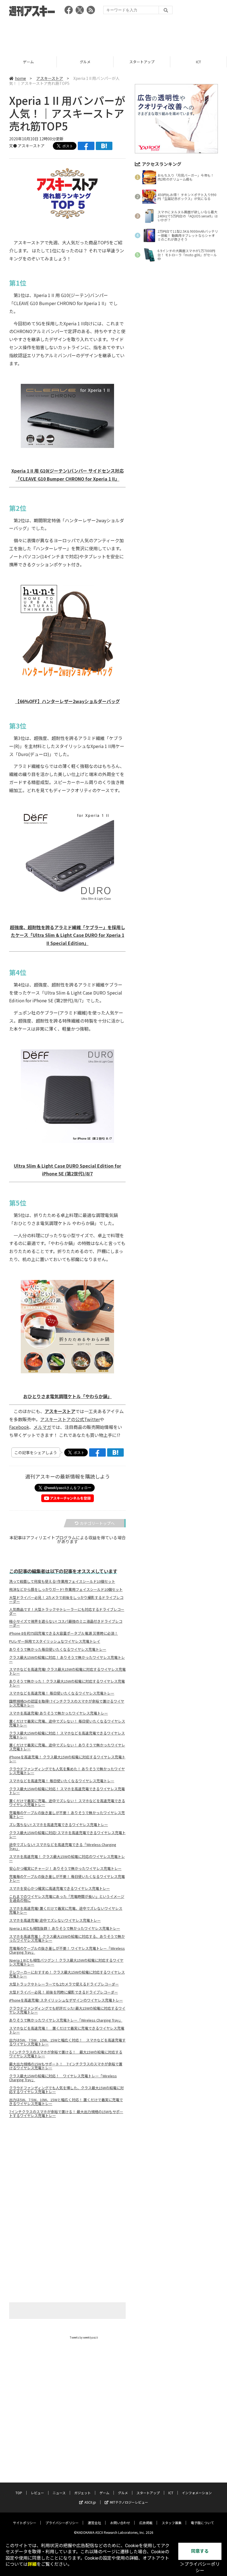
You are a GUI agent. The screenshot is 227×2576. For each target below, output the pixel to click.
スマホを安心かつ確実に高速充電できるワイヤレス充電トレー (60, 1888)
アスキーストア (198, 62)
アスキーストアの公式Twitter (70, 1419)
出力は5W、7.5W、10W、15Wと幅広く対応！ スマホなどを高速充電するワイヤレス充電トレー (67, 2042)
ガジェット (82, 2493)
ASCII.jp (90, 2502)
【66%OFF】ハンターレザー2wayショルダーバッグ (68, 701)
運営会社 (94, 2523)
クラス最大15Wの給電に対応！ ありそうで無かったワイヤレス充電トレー (67, 1659)
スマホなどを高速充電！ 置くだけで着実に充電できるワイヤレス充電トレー (67, 2030)
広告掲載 (146, 2523)
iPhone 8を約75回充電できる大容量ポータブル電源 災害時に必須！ (64, 1633)
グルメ (28, 62)
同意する (200, 2551)
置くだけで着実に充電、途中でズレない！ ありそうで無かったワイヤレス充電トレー (67, 1747)
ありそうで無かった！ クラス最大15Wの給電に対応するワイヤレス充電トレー (67, 1683)
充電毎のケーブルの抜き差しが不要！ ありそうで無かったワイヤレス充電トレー (67, 1815)
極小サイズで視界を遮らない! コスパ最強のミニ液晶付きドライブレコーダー (66, 1623)
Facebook (19, 1427)
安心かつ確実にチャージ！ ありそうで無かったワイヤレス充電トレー (65, 1868)
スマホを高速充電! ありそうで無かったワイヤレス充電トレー (59, 1713)
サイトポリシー (25, 2523)
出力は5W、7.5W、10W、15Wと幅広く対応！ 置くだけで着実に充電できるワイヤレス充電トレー (66, 2102)
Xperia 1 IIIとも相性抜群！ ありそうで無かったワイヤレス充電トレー (65, 1928)
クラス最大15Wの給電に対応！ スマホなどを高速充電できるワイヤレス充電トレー (67, 1735)
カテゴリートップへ (97, 1523)
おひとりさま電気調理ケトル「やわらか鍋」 (68, 1396)
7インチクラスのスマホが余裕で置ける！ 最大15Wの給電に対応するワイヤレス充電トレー (66, 2054)
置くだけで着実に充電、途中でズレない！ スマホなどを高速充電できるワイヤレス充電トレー (67, 1803)
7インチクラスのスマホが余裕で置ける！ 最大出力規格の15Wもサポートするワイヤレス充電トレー (66, 2114)
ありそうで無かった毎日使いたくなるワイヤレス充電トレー (58, 1649)
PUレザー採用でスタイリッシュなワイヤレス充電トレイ (55, 1641)
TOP (19, 2493)
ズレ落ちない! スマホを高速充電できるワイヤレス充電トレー (59, 1825)
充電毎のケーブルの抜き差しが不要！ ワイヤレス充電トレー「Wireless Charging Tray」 (67, 1950)
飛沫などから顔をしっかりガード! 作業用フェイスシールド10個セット (66, 1589)
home (20, 78)
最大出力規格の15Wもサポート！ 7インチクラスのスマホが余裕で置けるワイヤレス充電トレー (66, 2066)
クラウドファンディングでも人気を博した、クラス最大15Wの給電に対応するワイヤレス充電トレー (66, 2090)
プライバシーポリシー (62, 2523)
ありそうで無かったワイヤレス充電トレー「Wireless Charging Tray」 (66, 2020)
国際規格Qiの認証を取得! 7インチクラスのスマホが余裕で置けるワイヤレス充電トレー (67, 1703)
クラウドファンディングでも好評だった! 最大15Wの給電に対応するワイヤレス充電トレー (67, 2010)
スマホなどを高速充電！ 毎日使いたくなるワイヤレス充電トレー (62, 1693)
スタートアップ (85, 62)
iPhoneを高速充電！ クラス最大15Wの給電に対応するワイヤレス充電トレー (67, 1759)
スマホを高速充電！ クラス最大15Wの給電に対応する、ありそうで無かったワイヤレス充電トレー (67, 1938)
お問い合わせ (120, 2523)
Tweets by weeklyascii (84, 2337)
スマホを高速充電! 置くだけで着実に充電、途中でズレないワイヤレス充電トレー (66, 1910)
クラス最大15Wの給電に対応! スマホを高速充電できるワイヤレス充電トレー (67, 1835)
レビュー (37, 2493)
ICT (142, 62)
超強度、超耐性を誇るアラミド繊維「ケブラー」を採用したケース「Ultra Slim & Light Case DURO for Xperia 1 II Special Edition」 (68, 935)
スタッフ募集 (172, 2523)
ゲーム (104, 2493)
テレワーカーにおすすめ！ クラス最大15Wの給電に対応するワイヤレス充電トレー (67, 1974)
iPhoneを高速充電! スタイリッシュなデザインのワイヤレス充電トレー (66, 2000)
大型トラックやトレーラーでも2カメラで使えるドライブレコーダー (64, 1984)
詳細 (32, 2564)
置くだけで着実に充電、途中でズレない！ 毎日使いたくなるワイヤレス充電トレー (67, 1723)
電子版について (202, 2523)
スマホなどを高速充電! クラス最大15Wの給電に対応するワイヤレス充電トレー (67, 1671)
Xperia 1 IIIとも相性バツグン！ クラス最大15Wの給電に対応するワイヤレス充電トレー (66, 1962)
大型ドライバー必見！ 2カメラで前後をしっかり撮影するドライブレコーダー (66, 1599)
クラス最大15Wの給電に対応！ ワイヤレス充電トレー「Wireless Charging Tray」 (63, 2078)
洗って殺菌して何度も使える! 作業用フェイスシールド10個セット (62, 1581)
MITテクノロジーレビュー (129, 2502)
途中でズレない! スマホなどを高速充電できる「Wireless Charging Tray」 (63, 1847)
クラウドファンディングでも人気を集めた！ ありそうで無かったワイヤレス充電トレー (67, 1771)
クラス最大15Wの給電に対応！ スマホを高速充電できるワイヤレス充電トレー (67, 1791)
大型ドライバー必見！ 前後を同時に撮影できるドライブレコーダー (64, 1992)
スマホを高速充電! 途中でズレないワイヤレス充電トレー (55, 1920)
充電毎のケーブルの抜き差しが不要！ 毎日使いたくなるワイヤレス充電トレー (67, 1878)
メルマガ (42, 1427)
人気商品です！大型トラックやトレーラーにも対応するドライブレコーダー (67, 1611)
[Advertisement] (114, 35)
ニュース (59, 2493)
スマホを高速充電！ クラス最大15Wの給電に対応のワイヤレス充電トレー (67, 1859)
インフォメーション (197, 2493)
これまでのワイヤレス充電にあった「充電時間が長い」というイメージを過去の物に (67, 1898)
